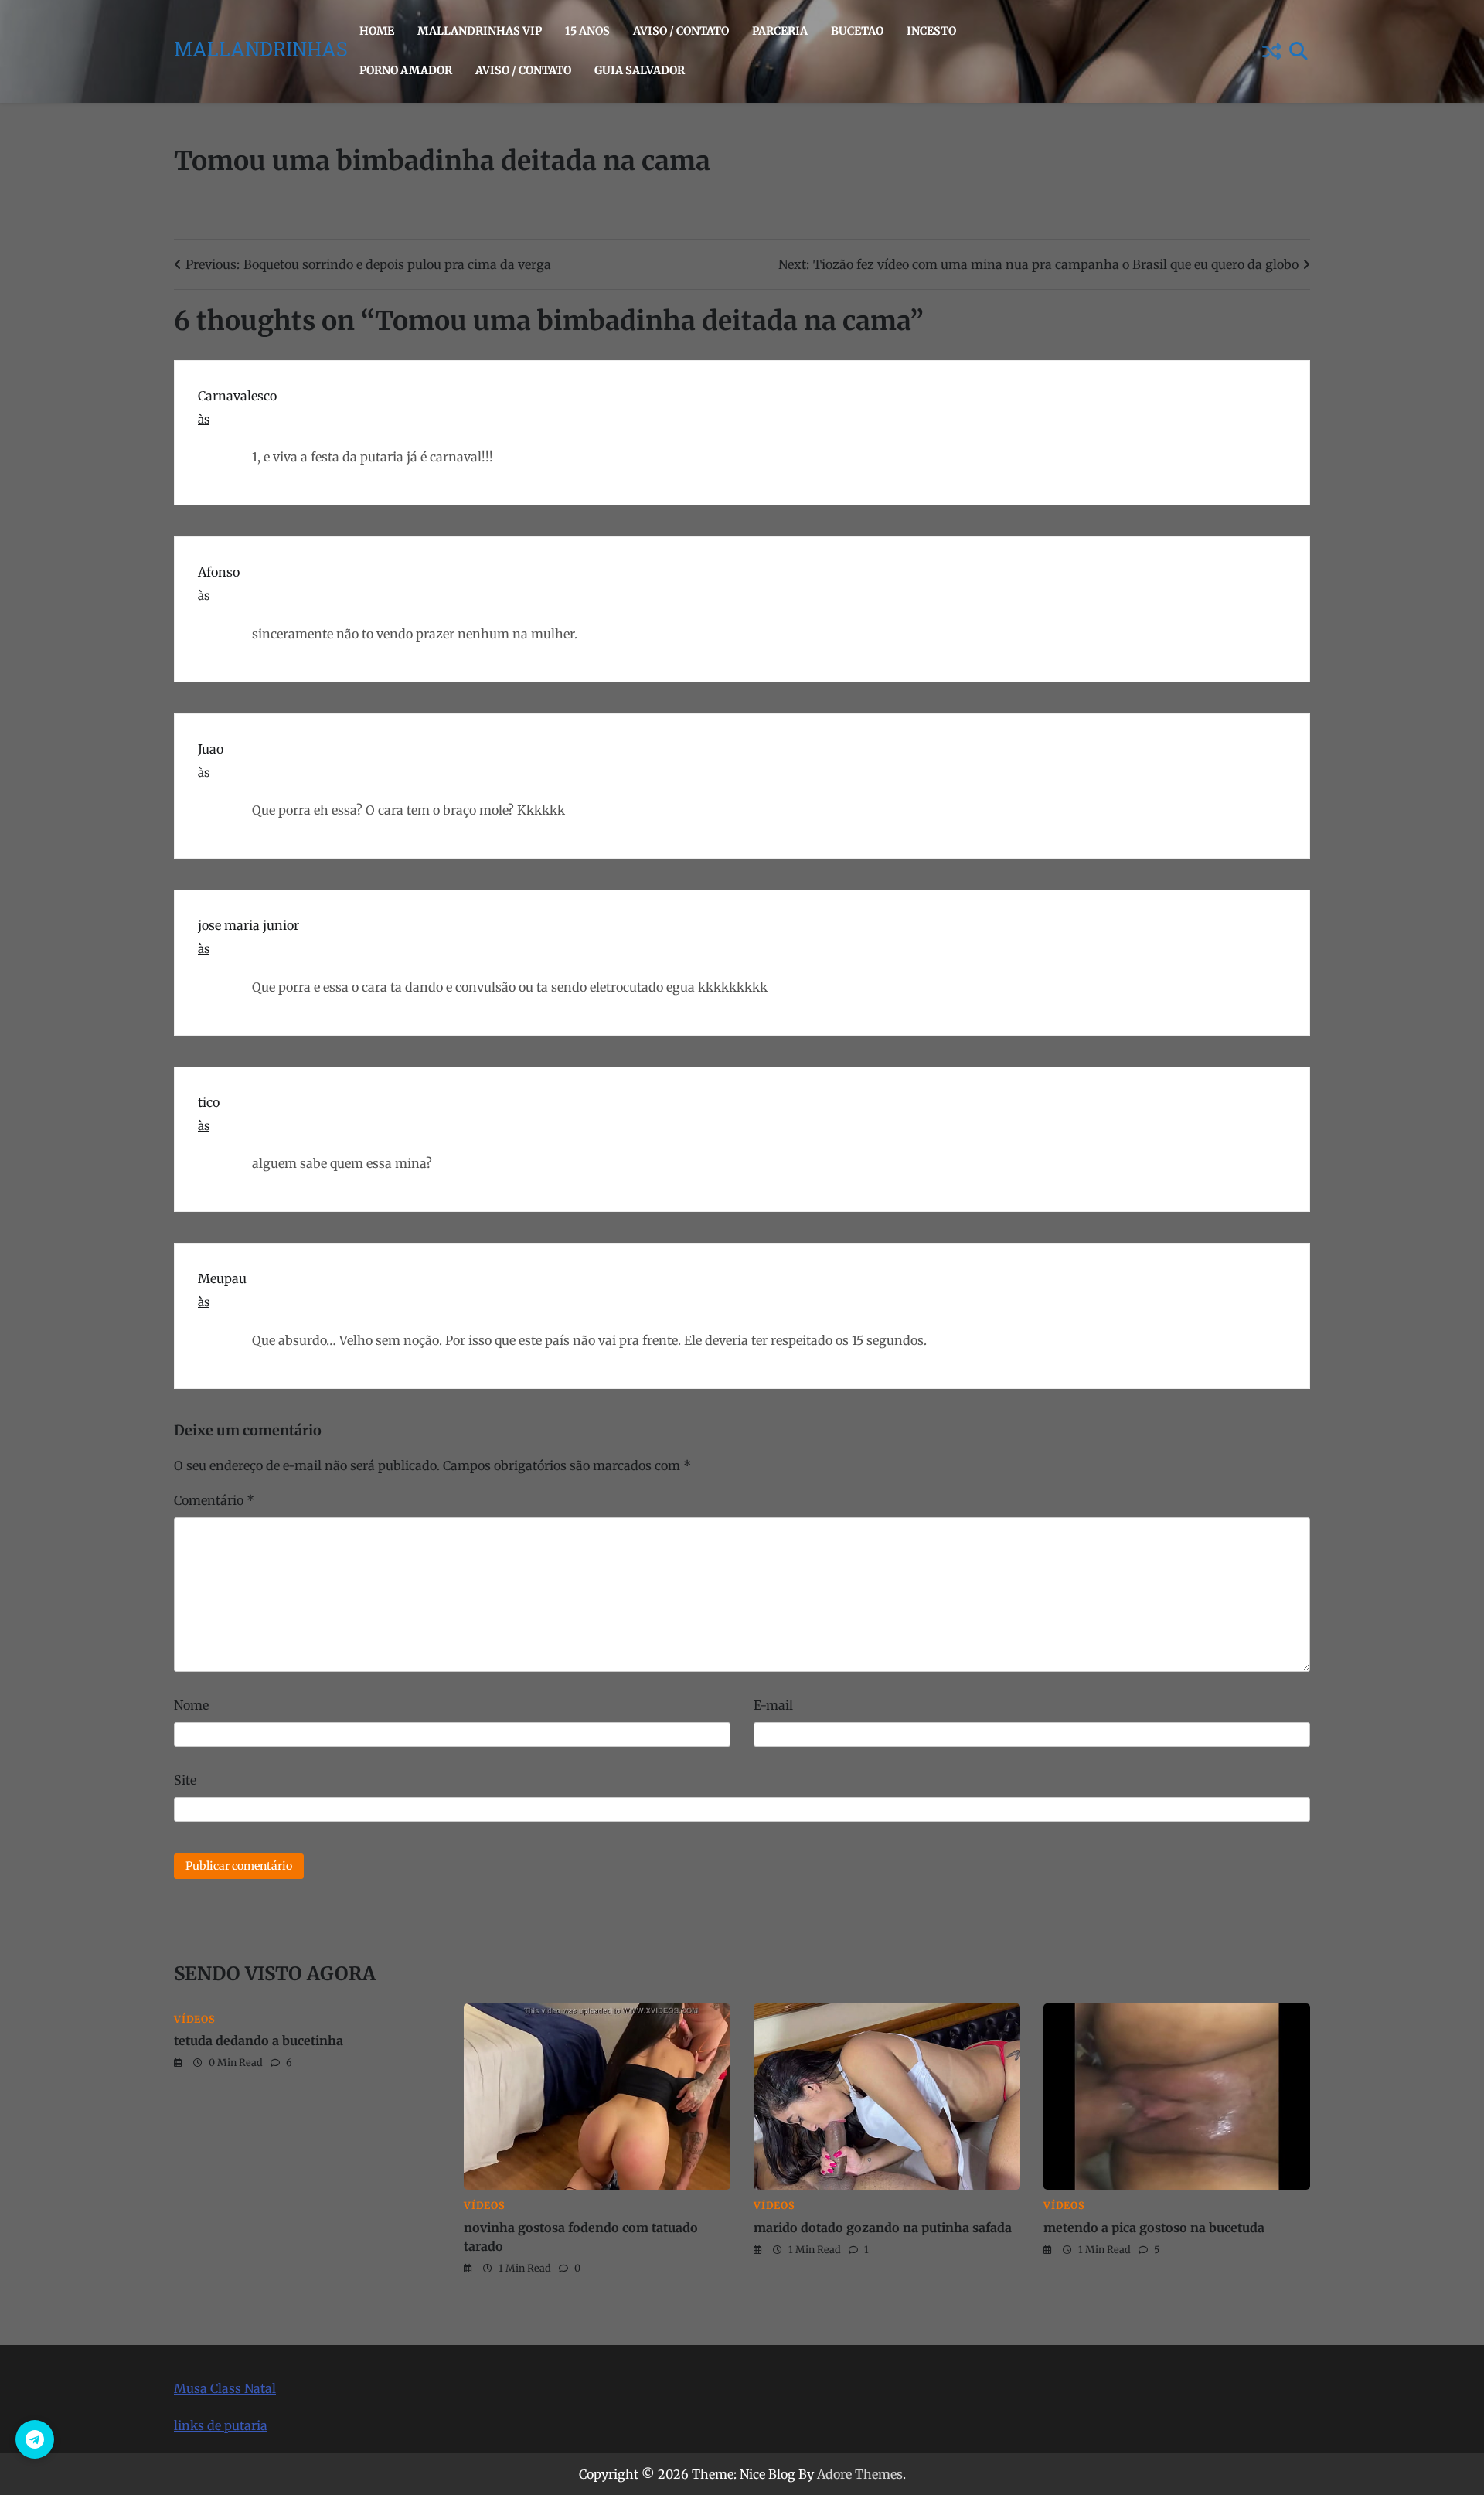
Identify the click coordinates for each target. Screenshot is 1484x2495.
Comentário (214, 1500)
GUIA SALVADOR (640, 70)
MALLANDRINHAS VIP (480, 31)
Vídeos (195, 2019)
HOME (377, 31)
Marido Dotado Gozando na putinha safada (883, 2228)
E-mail (773, 1705)
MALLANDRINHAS (261, 52)
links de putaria (221, 2425)
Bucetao (857, 31)
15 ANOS (587, 31)
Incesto (931, 31)
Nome (191, 1705)
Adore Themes (860, 2474)
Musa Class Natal (225, 2388)
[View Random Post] (1271, 51)
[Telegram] (35, 2439)
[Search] (1298, 51)
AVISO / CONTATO (681, 31)
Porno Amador (406, 70)
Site (185, 1780)
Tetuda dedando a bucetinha (259, 2041)
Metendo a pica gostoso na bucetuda (1154, 2228)
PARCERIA (780, 31)
